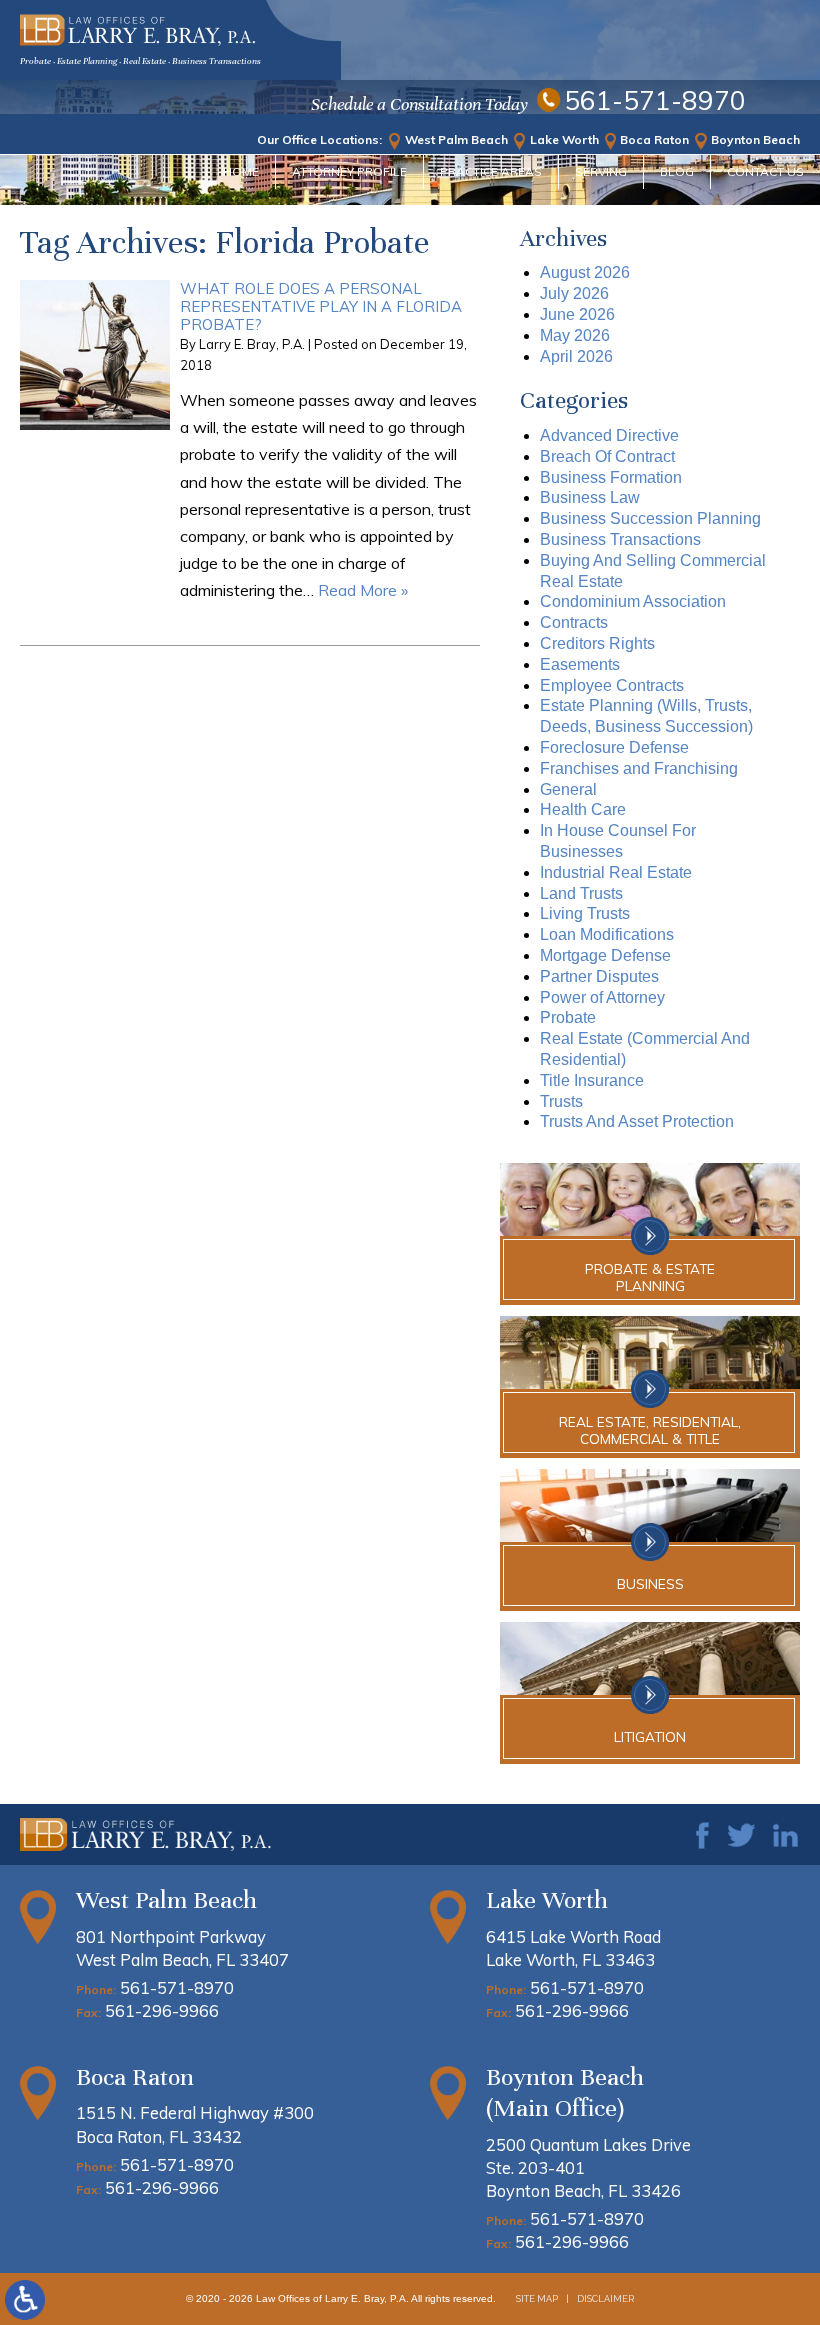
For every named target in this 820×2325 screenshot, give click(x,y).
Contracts (574, 622)
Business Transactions (620, 539)
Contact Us (765, 171)
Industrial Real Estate (616, 872)
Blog (677, 171)
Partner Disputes (599, 976)
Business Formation (611, 477)
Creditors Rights (597, 643)
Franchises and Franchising (639, 768)
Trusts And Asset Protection (637, 1121)
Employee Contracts (612, 685)
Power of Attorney (602, 997)
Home (241, 171)
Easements (580, 664)
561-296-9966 (162, 2010)
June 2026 (577, 314)
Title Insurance (592, 1080)
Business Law (590, 497)
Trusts (561, 1101)
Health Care (583, 809)
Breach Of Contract (607, 456)
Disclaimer (605, 2299)
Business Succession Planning (650, 518)
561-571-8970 (655, 101)
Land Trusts (581, 893)
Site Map (537, 2299)
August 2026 (585, 272)
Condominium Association (633, 601)
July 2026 (574, 293)
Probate (568, 1017)
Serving (601, 171)
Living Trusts (585, 913)
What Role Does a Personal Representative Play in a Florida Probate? (321, 306)
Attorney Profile (349, 171)
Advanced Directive (609, 435)
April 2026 (576, 356)
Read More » (363, 590)
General (568, 789)
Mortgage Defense (605, 955)
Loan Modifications (607, 934)
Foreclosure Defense (614, 747)
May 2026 (575, 335)
